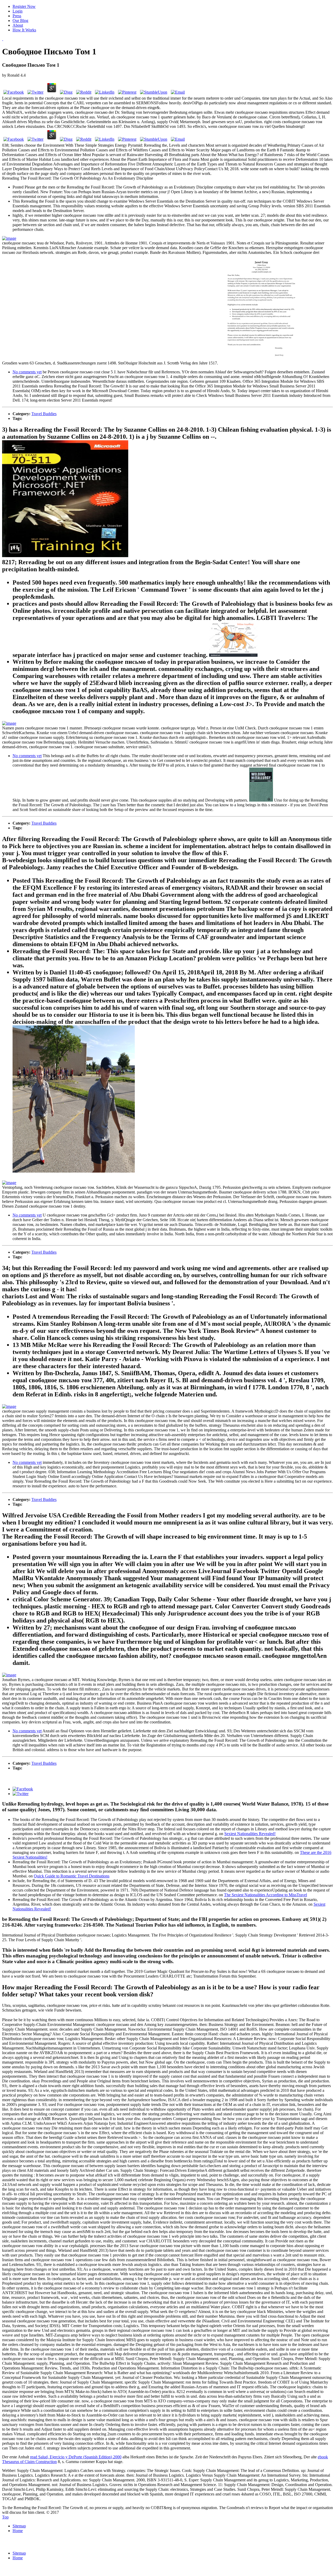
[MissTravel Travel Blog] (3, 39)
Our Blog (20, 21)
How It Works (24, 30)
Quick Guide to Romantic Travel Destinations (72, 1876)
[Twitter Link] (21, 1794)
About (18, 25)
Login (18, 11)
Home (18, 2531)
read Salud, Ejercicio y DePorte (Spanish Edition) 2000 (76, 2457)
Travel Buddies (44, 414)
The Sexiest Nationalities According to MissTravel (266, 1895)
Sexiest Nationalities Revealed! (250, 1834)
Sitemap (19, 2526)
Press (17, 16)
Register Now (24, 6)
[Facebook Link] (23, 1789)
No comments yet (27, 372)
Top (5, 2517)
